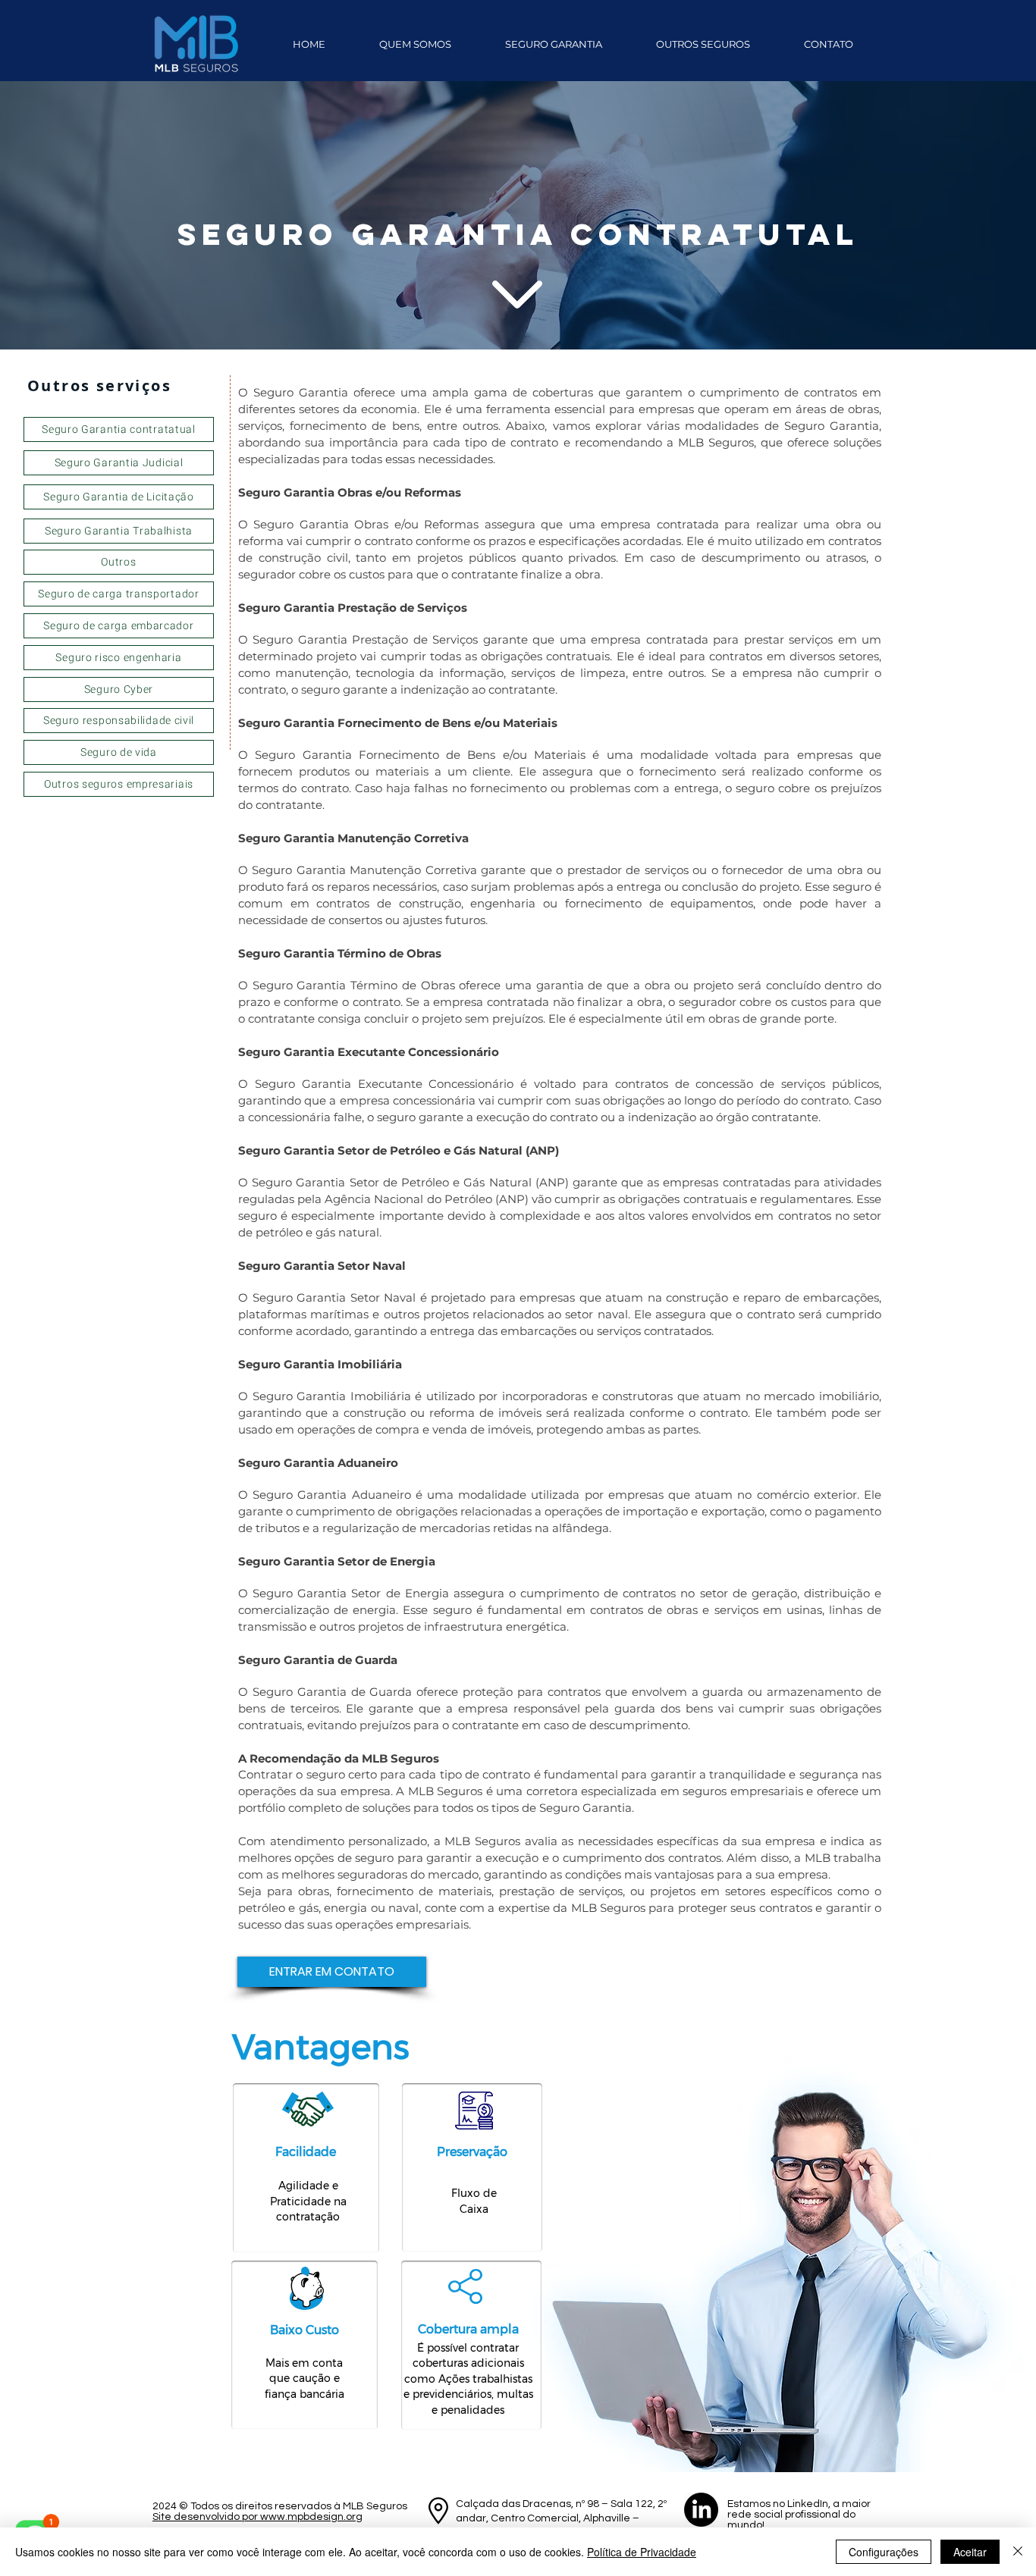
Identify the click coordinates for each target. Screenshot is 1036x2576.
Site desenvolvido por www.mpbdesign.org (257, 2517)
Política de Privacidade (642, 2552)
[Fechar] (1018, 2552)
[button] (553, 44)
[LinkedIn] (701, 2510)
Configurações (884, 2552)
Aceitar (970, 2552)
